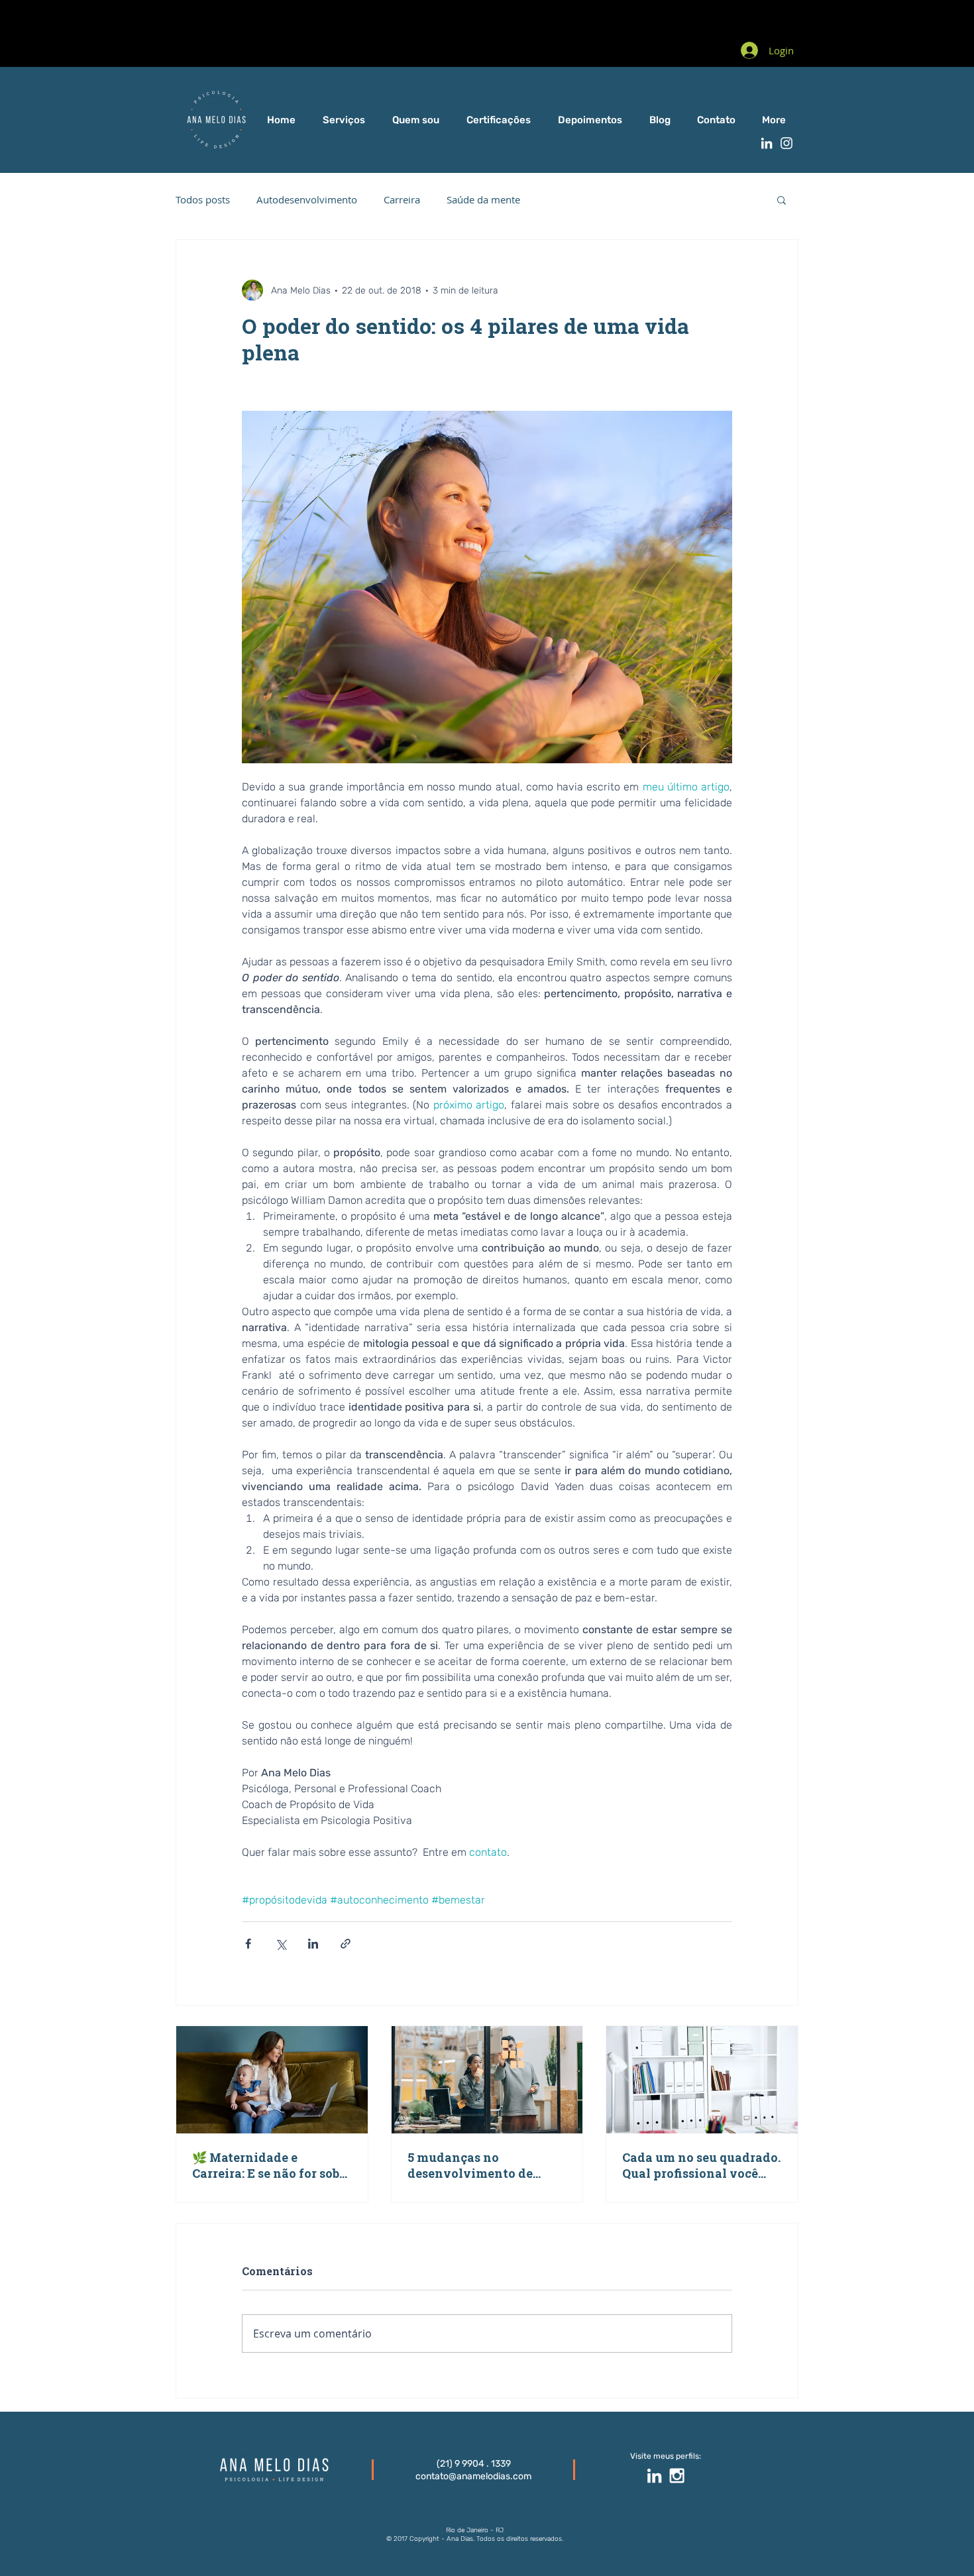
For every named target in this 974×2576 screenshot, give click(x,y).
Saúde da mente (483, 199)
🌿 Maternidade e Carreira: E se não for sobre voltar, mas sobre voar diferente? (272, 2165)
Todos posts (203, 199)
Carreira (402, 199)
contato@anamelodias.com (473, 2476)
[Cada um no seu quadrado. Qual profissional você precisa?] (702, 2080)
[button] (782, 199)
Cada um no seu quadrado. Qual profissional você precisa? (701, 2165)
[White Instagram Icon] (786, 143)
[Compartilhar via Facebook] (248, 1944)
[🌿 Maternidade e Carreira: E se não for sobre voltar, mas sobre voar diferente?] (272, 2080)
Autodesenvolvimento (307, 199)
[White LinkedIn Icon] (767, 143)
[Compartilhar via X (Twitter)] (281, 1944)
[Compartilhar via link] (346, 1944)
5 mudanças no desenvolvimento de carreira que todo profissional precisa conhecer (470, 2165)
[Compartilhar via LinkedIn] (313, 1944)
